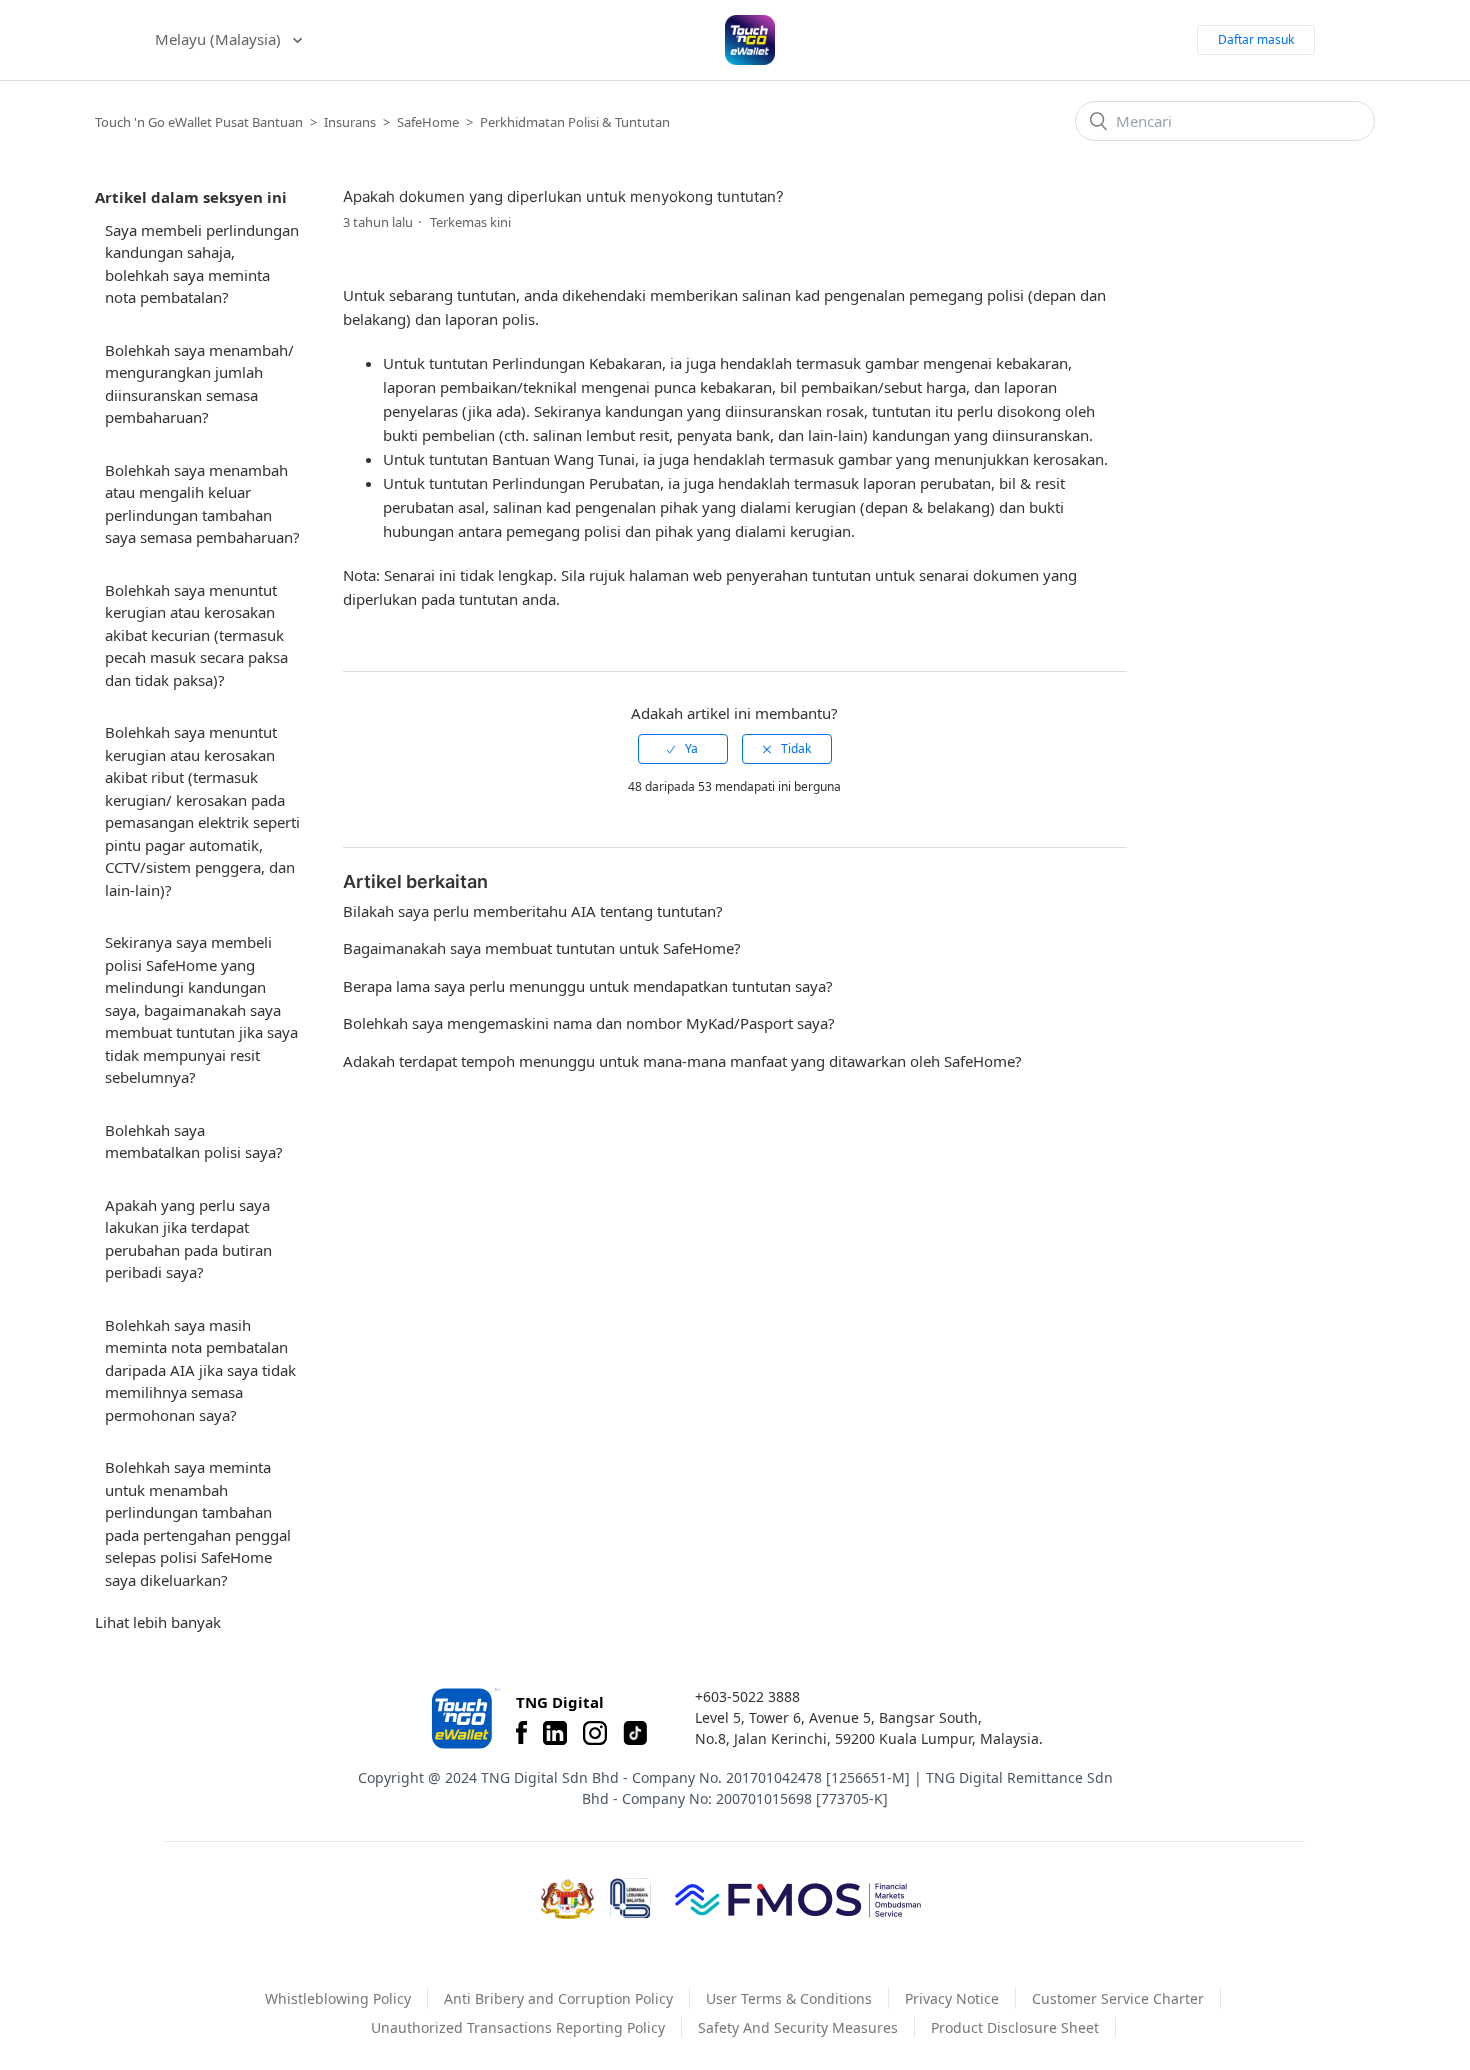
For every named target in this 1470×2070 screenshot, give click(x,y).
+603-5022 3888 (747, 1696)
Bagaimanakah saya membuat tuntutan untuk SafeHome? (542, 948)
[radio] (683, 749)
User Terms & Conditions (789, 1998)
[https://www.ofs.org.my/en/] (798, 1899)
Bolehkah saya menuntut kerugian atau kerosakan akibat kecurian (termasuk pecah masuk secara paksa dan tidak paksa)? (196, 635)
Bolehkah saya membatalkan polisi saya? (194, 1141)
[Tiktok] (635, 1733)
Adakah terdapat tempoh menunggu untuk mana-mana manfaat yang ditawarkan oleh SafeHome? (682, 1061)
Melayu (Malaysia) (220, 39)
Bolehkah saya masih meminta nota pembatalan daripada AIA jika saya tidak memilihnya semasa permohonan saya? (200, 1370)
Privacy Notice (952, 1998)
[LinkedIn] (555, 1733)
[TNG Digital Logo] (750, 40)
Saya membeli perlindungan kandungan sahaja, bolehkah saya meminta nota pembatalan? (202, 264)
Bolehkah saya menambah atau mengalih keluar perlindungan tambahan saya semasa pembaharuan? (202, 504)
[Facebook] (521, 1733)
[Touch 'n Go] (464, 1718)
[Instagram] (595, 1733)
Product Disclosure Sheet (1015, 2027)
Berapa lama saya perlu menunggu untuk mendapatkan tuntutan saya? (588, 986)
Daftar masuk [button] (1256, 39)
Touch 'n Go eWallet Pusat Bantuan (199, 122)
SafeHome (428, 122)
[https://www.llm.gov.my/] (630, 1898)
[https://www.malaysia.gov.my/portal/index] (567, 1899)
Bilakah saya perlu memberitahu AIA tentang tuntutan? (533, 911)
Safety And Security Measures (798, 2027)
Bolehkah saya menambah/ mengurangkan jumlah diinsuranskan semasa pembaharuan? (199, 384)
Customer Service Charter (1118, 1998)
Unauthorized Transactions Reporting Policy (518, 2027)
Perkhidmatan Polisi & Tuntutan (575, 122)
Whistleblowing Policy (338, 1998)
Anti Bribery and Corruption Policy (558, 1998)
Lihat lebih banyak (158, 1622)
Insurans (350, 122)
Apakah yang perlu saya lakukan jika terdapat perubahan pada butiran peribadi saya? (188, 1239)
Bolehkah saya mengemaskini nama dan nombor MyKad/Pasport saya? (589, 1023)
